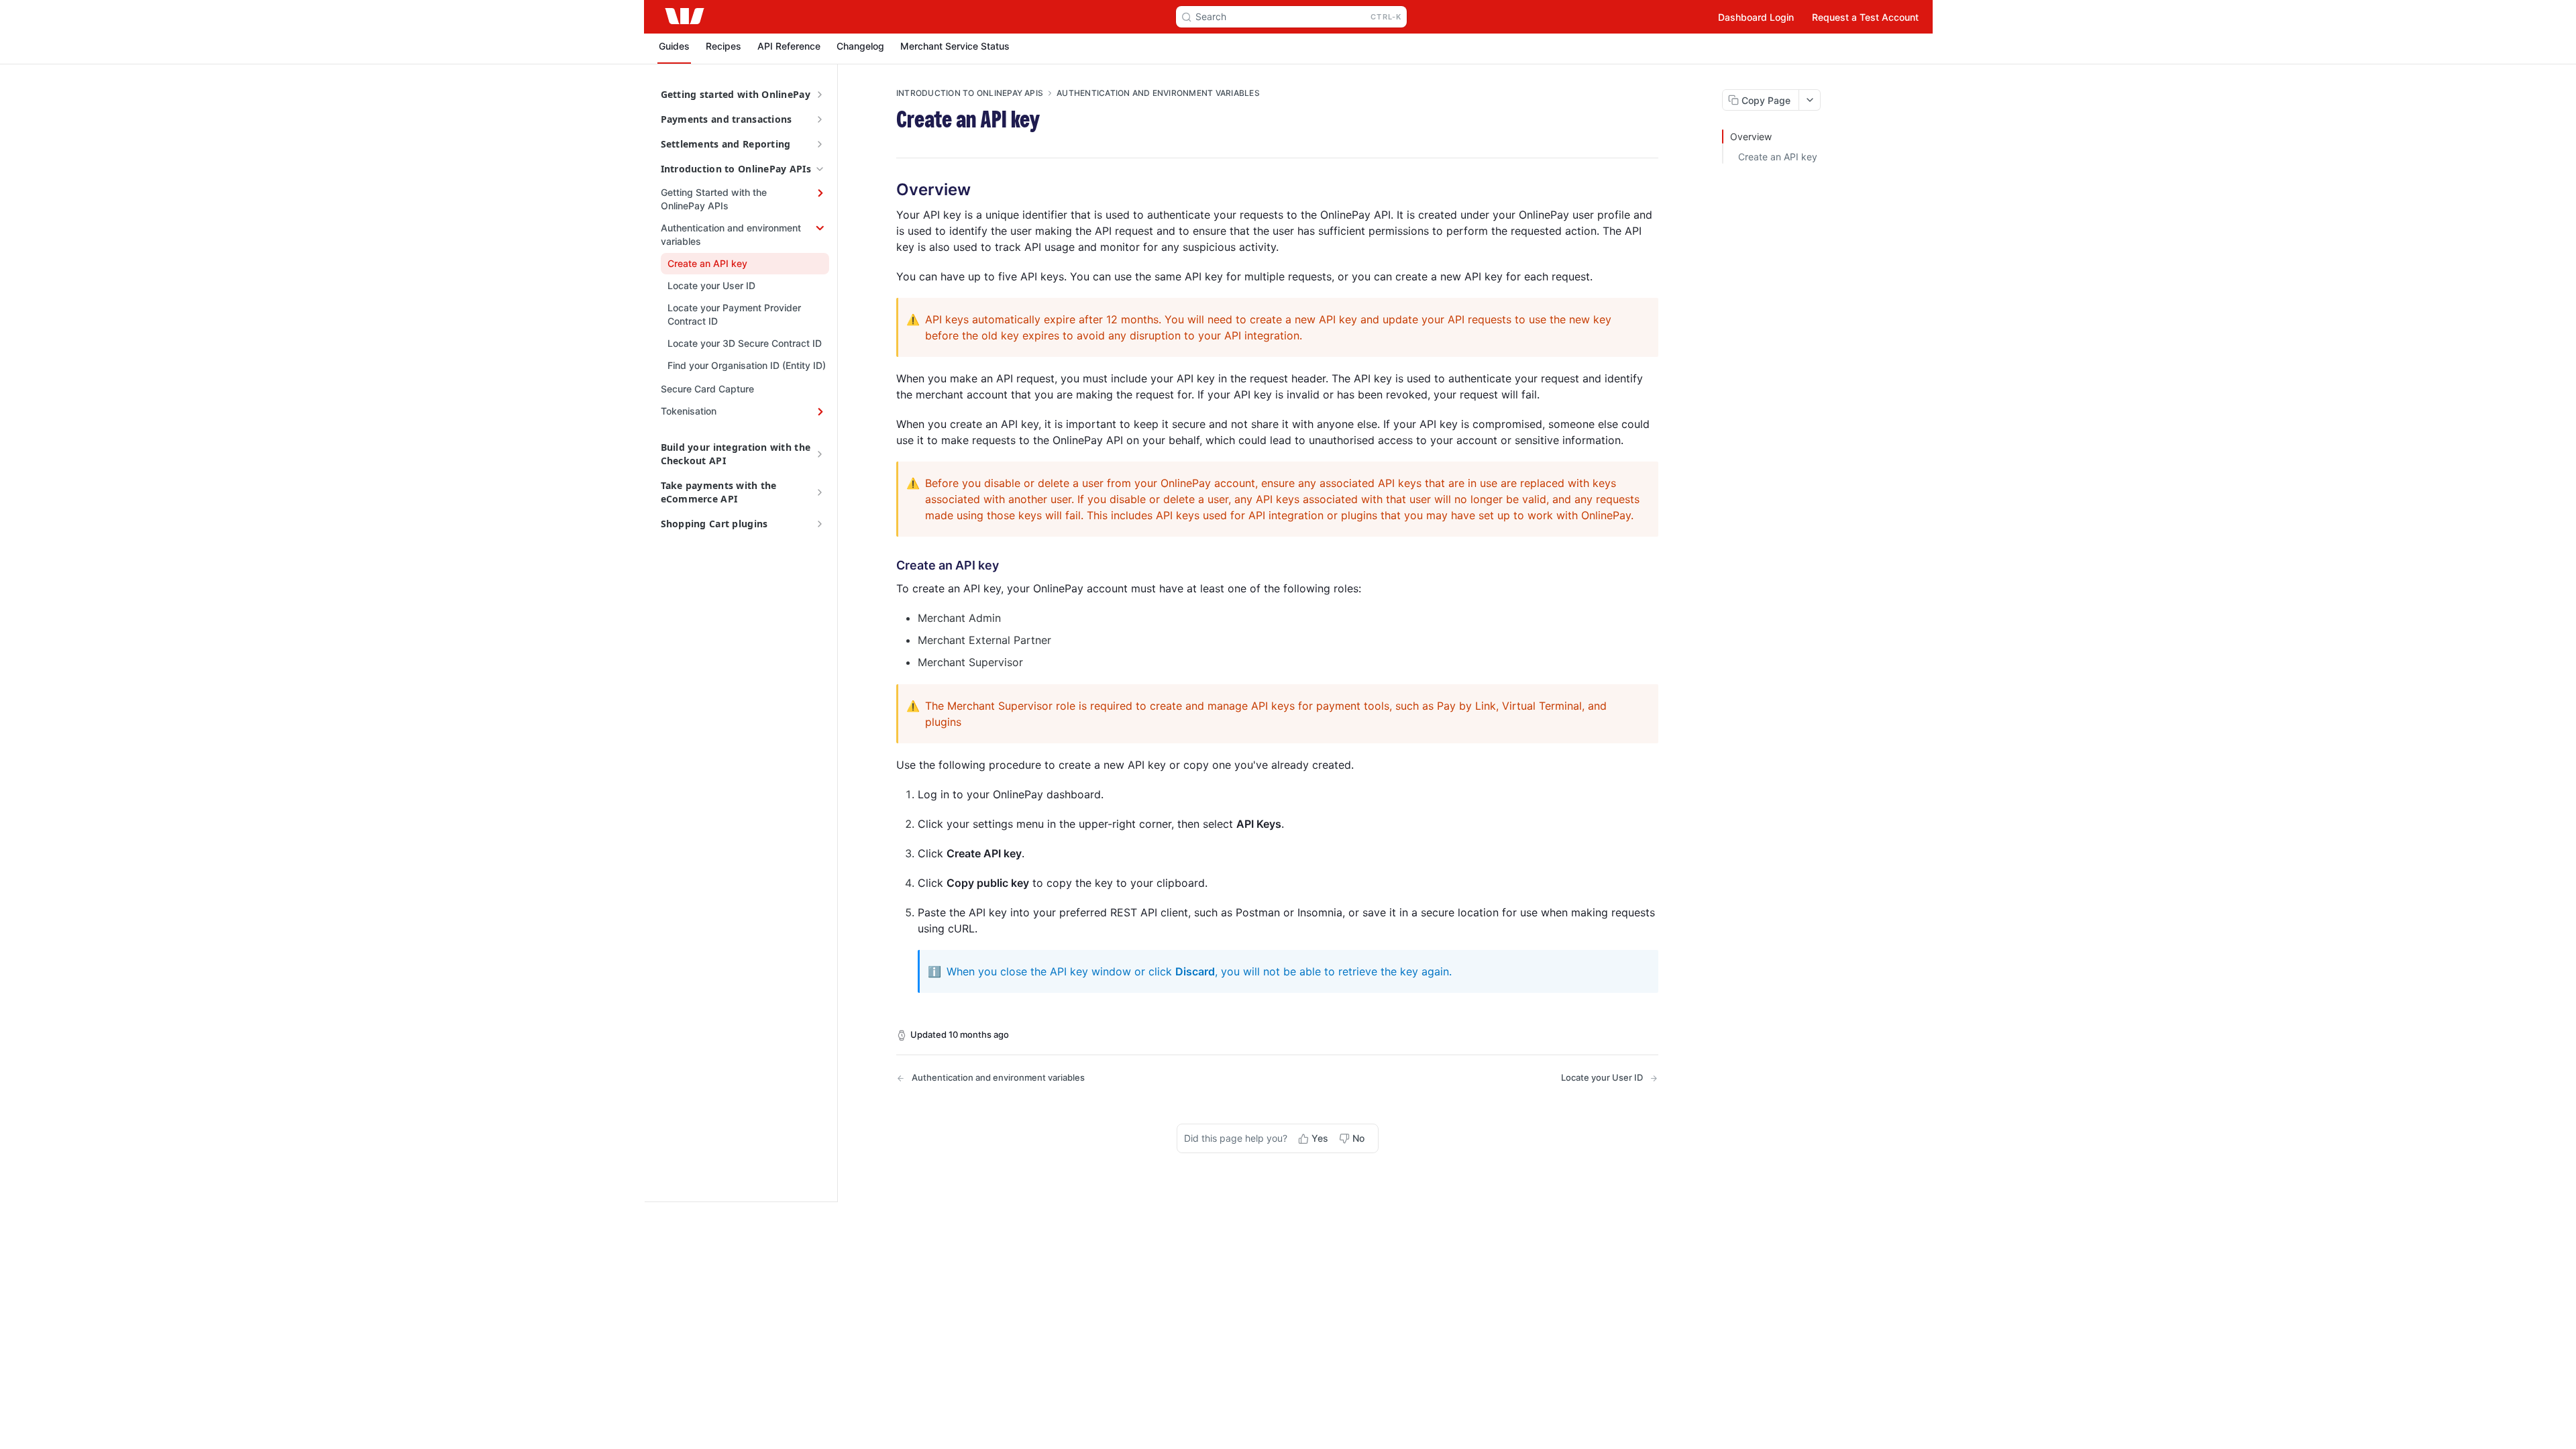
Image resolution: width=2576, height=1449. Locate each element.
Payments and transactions (727, 119)
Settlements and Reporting (726, 144)
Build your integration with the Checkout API (736, 454)
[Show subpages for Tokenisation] (820, 411)
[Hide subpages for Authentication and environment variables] (820, 228)
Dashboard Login (1756, 17)
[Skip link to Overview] (887, 190)
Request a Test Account (1865, 17)
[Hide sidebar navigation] (835, 633)
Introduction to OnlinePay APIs (736, 169)
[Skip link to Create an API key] (887, 566)
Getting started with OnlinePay (736, 94)
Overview (1751, 137)
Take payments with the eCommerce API (719, 492)
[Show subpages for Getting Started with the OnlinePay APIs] (820, 193)
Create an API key (1778, 157)
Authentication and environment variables (1158, 93)
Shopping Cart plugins (714, 524)
